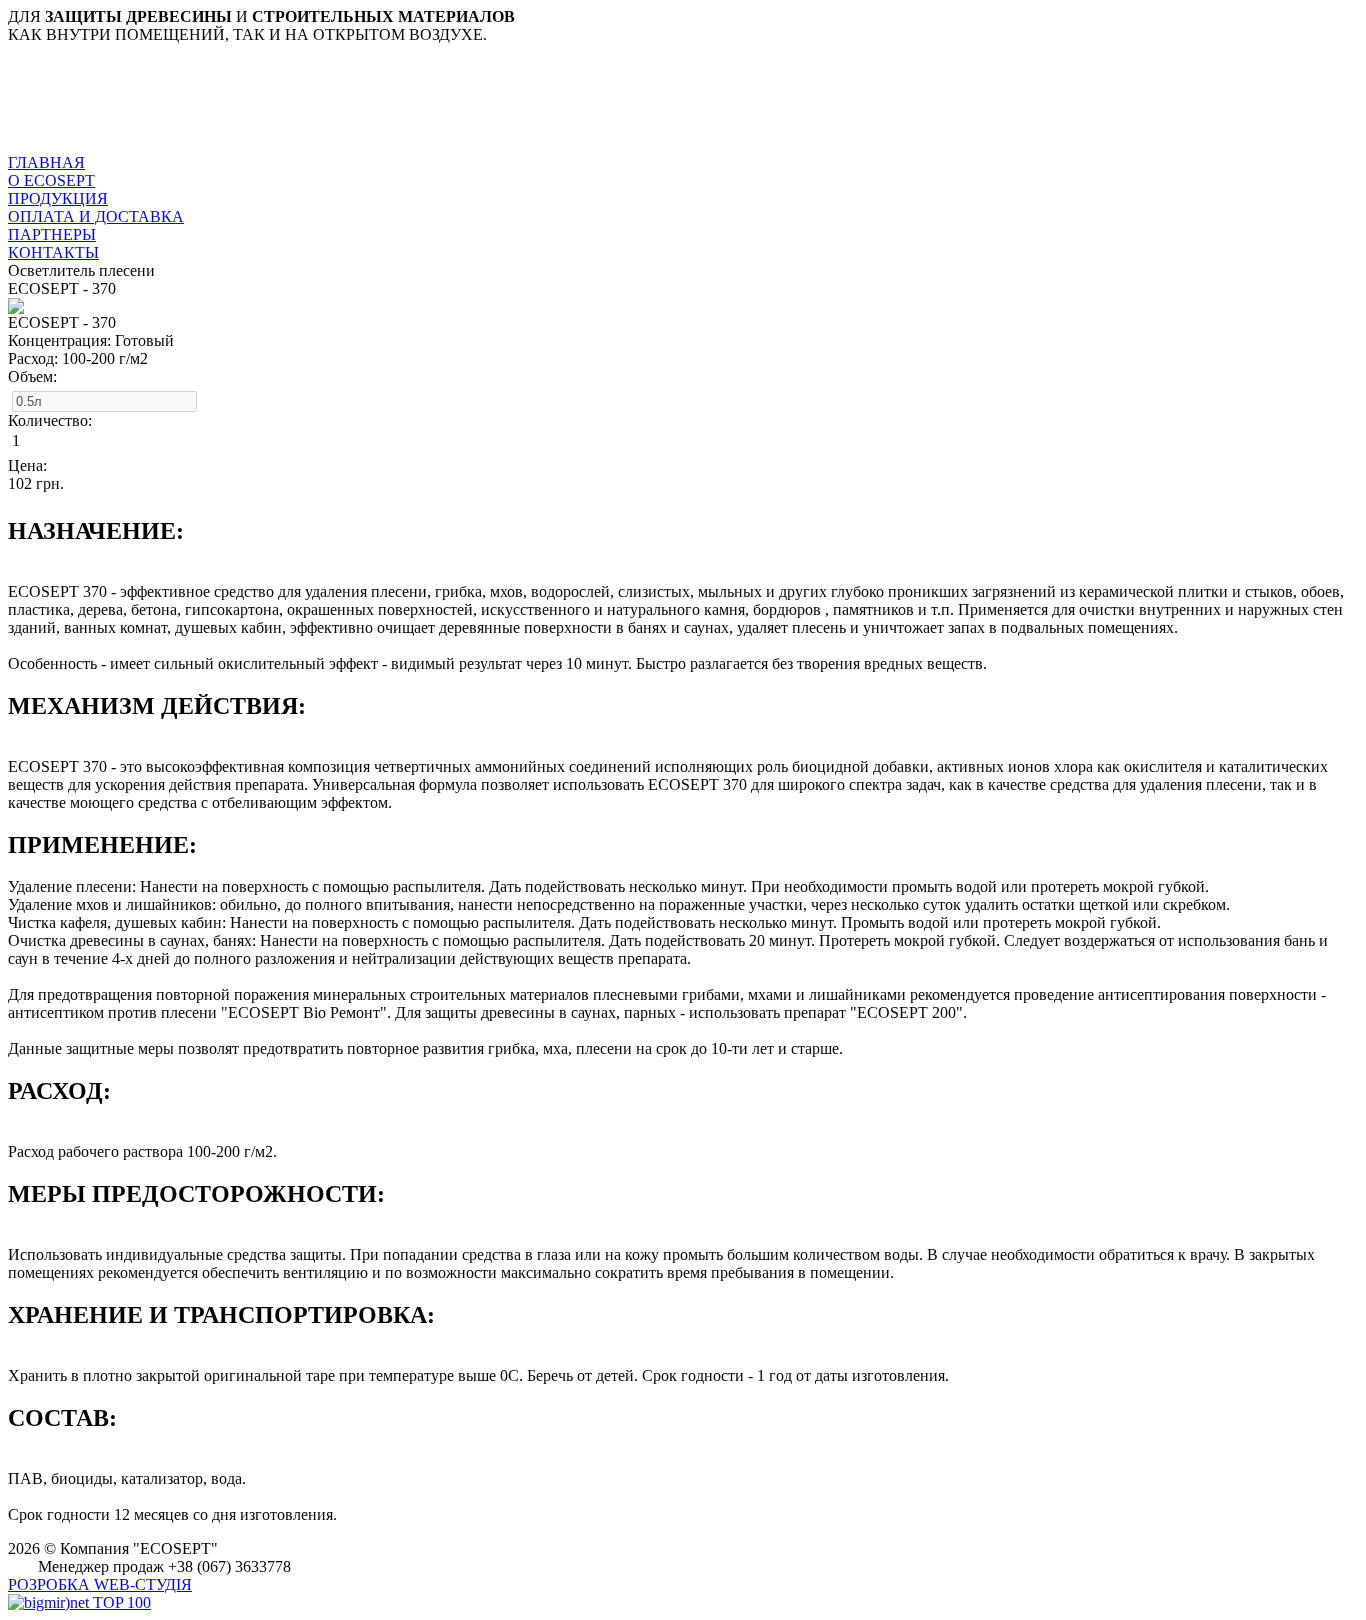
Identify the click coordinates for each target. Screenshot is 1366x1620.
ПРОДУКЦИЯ (58, 198)
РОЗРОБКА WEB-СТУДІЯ (100, 1584)
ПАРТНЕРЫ (52, 234)
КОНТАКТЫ (53, 252)
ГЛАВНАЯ (46, 162)
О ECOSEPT (51, 180)
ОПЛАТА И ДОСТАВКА (96, 216)
